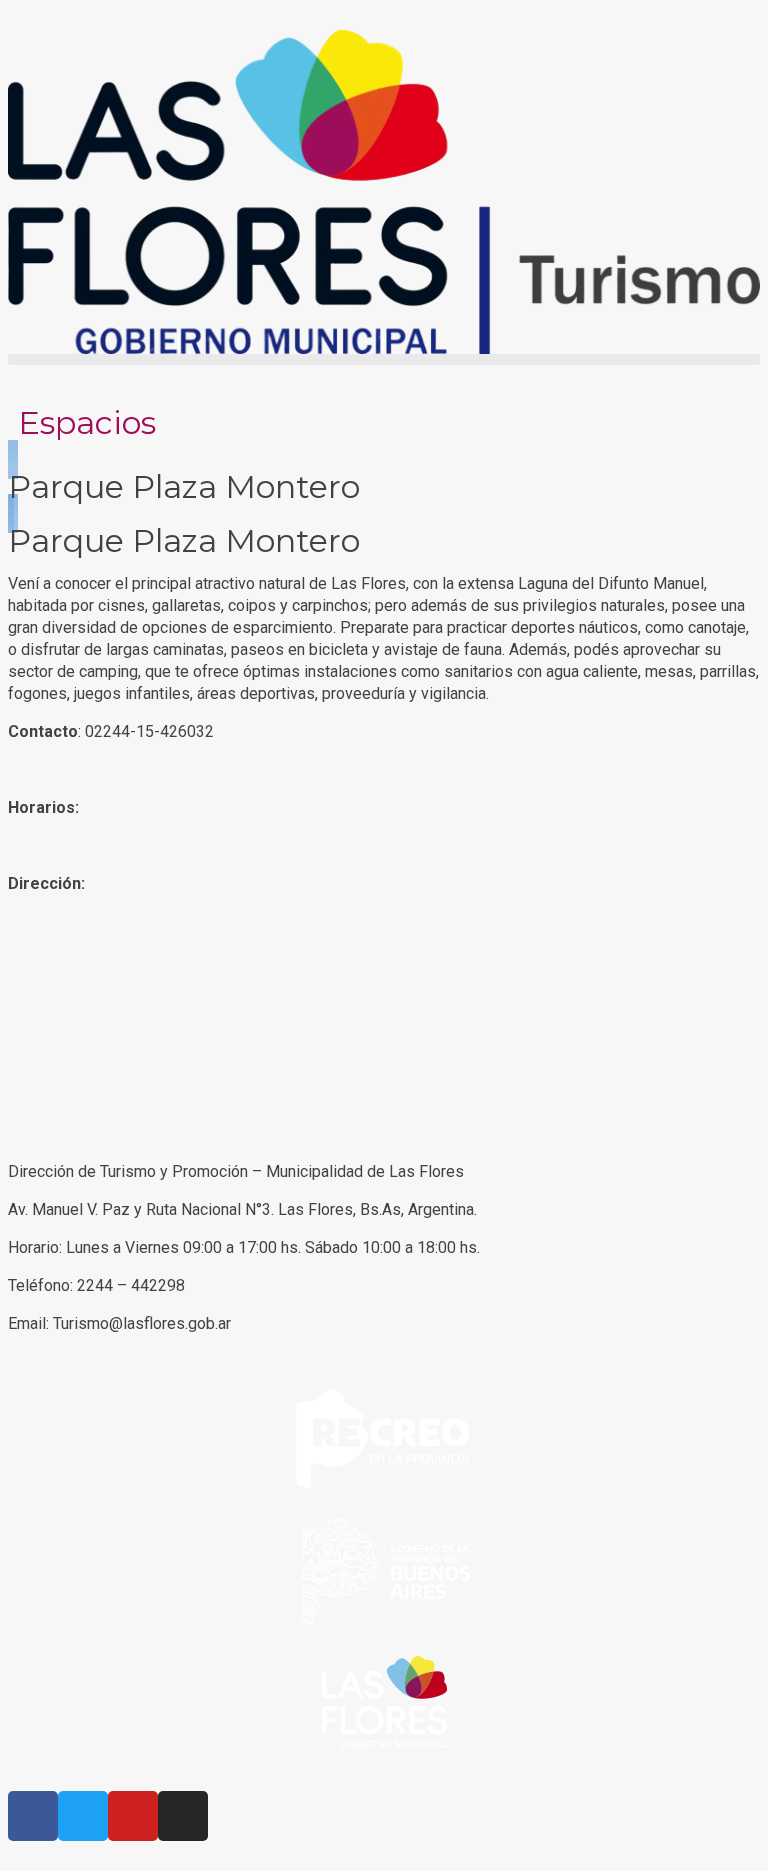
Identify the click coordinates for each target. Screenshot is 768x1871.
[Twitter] (83, 1816)
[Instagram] (183, 1816)
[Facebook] (33, 1816)
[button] (384, 359)
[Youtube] (133, 1816)
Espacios (87, 422)
